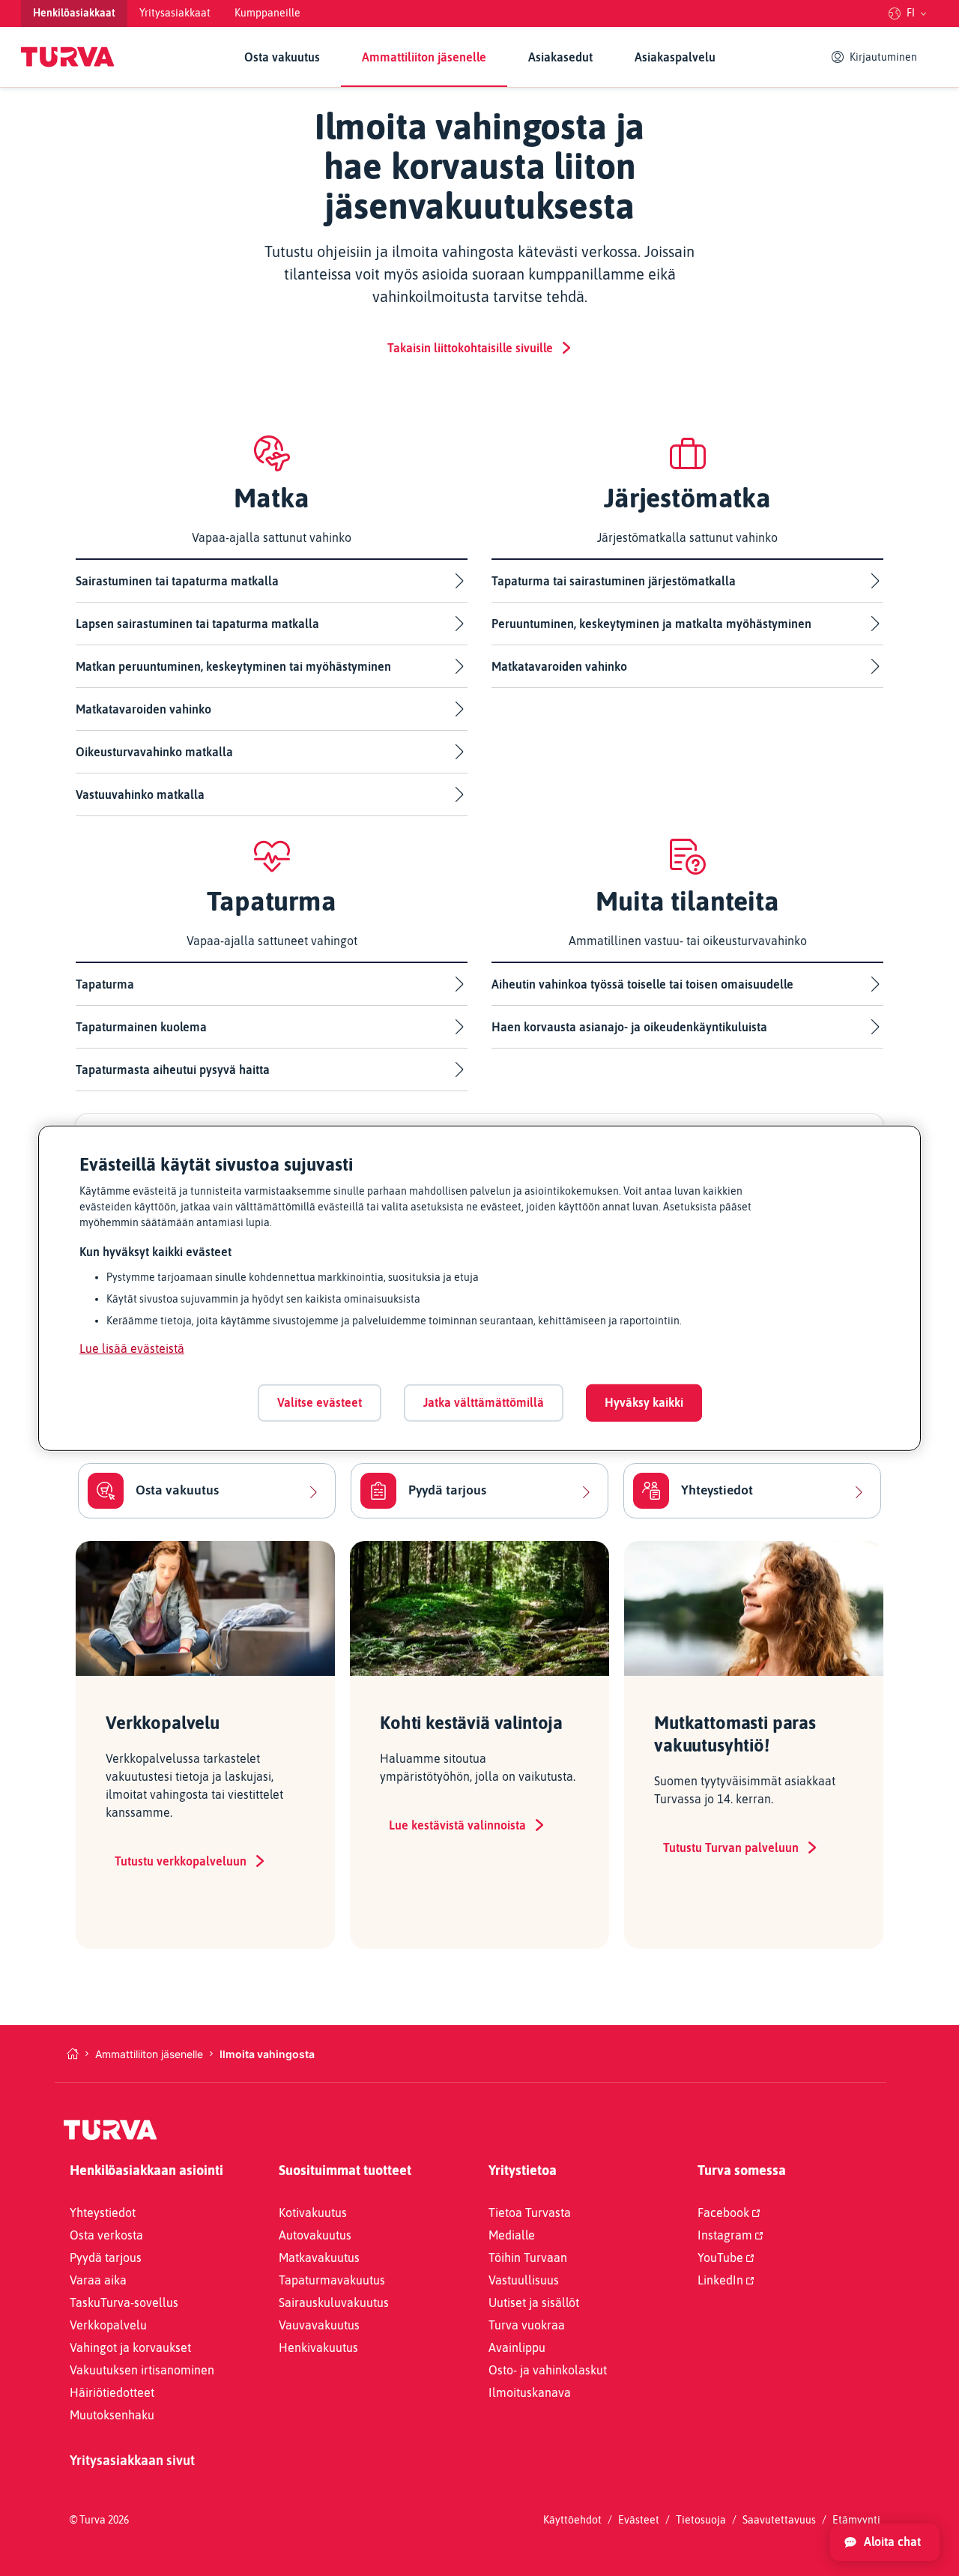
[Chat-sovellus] (885, 2542)
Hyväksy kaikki (644, 1402)
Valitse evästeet (320, 1402)
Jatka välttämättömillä (484, 1402)
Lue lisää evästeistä (132, 1348)
